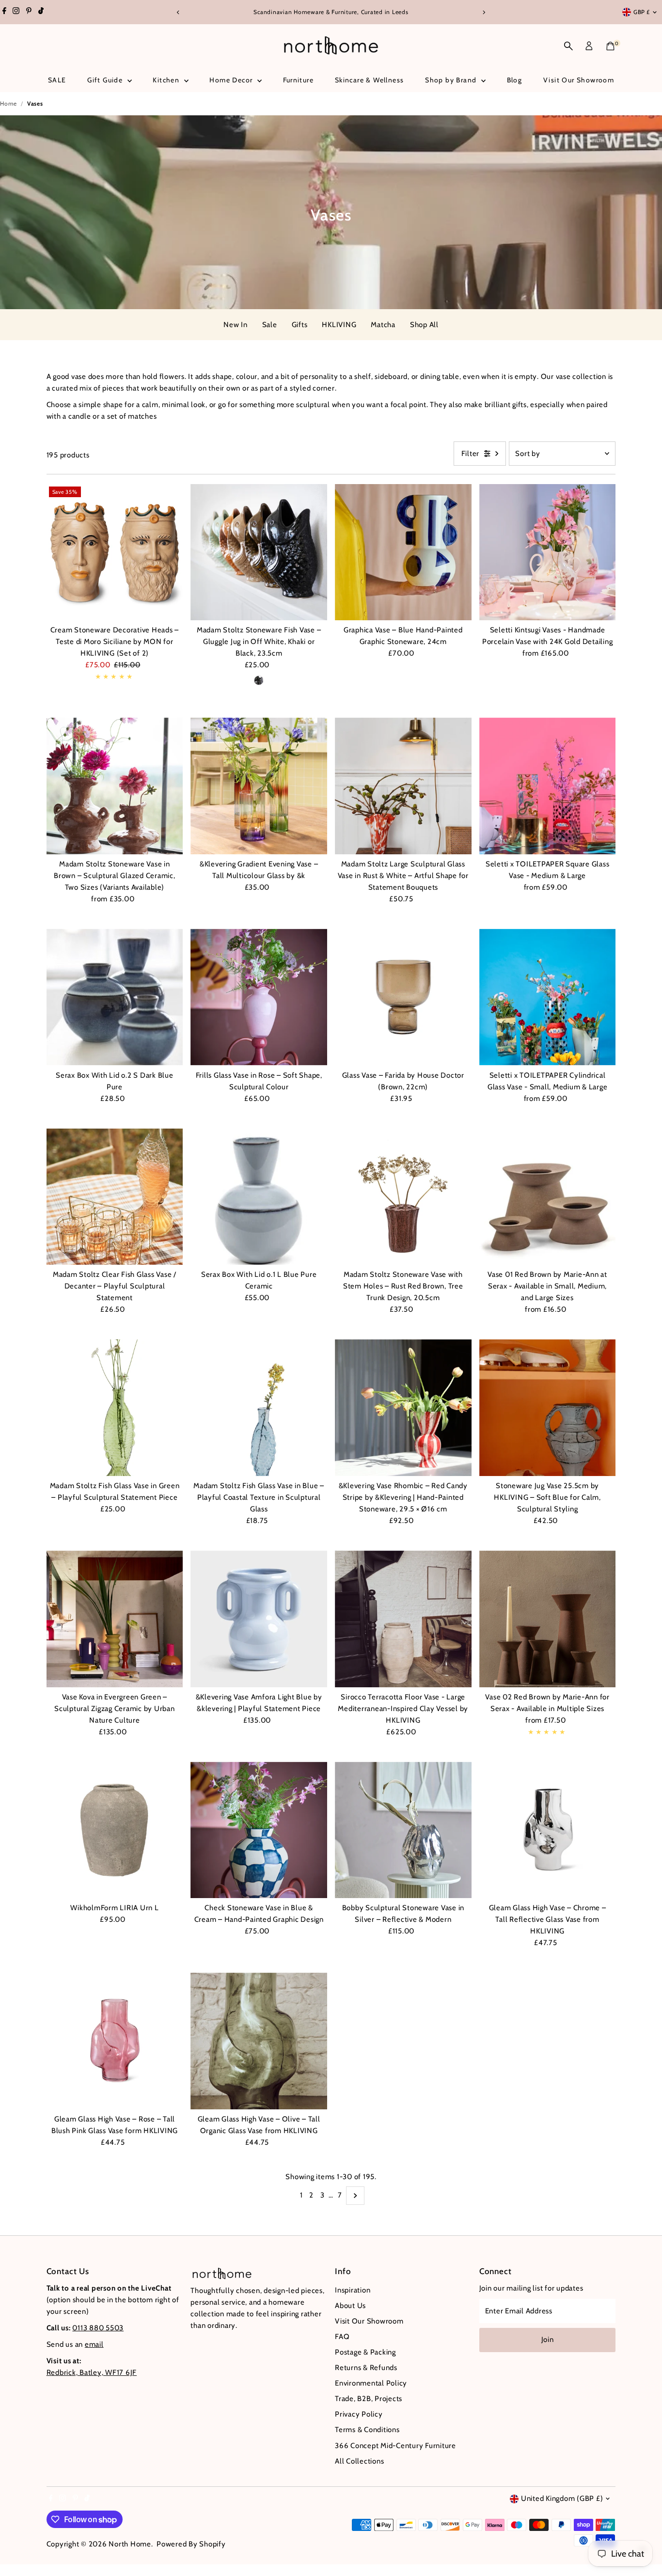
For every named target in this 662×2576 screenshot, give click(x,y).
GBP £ (642, 12)
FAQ (342, 2337)
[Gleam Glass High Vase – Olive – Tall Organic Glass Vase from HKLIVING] (259, 2041)
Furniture (299, 80)
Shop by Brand (452, 80)
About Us (350, 2306)
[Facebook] (4, 12)
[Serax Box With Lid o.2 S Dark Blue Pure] (115, 997)
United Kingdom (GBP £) (562, 2498)
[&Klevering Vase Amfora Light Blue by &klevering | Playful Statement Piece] (259, 1619)
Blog (515, 80)
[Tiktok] (41, 12)
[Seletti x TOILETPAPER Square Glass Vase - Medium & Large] (548, 786)
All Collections (359, 2461)
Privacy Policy (359, 2414)
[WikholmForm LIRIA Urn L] (115, 1830)
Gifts (300, 325)
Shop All (424, 325)
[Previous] (179, 12)
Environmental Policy (371, 2383)
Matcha (383, 325)
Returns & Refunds (366, 2368)
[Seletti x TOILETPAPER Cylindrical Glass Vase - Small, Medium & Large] (548, 997)
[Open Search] (568, 46)
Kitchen (167, 80)
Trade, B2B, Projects (369, 2399)
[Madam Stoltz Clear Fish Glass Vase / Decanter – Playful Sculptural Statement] (115, 1197)
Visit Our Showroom (579, 80)
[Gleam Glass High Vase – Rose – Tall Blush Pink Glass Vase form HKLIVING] (115, 2041)
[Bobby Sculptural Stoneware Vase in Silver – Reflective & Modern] (403, 1830)
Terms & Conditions (367, 2430)
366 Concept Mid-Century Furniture (395, 2446)
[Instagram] (16, 12)
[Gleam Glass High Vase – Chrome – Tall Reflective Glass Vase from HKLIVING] (548, 1830)
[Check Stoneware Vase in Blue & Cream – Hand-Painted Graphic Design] (259, 1830)
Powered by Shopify (191, 2544)
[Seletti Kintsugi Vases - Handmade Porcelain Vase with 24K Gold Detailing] (548, 552)
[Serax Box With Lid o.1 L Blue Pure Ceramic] (259, 1197)
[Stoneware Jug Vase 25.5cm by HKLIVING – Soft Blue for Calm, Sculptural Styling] (548, 1408)
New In (236, 325)
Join (548, 2340)
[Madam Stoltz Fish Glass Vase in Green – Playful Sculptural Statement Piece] (115, 1408)
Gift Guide (106, 80)
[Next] (484, 12)
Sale (270, 325)
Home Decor (232, 80)
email (94, 2344)
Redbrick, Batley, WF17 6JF (92, 2372)
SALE (57, 80)
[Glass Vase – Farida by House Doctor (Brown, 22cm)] (403, 997)
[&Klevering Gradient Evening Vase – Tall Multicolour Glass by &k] (259, 786)
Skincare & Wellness (370, 80)
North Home (130, 2544)
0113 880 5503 (98, 2328)
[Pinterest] (29, 12)
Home (8, 103)
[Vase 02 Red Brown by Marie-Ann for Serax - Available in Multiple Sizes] (548, 1619)
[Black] (259, 680)
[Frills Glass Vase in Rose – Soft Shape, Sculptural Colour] (259, 997)
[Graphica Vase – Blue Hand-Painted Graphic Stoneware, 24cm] (403, 552)
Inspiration (353, 2290)
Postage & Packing (365, 2352)
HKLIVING (339, 325)
